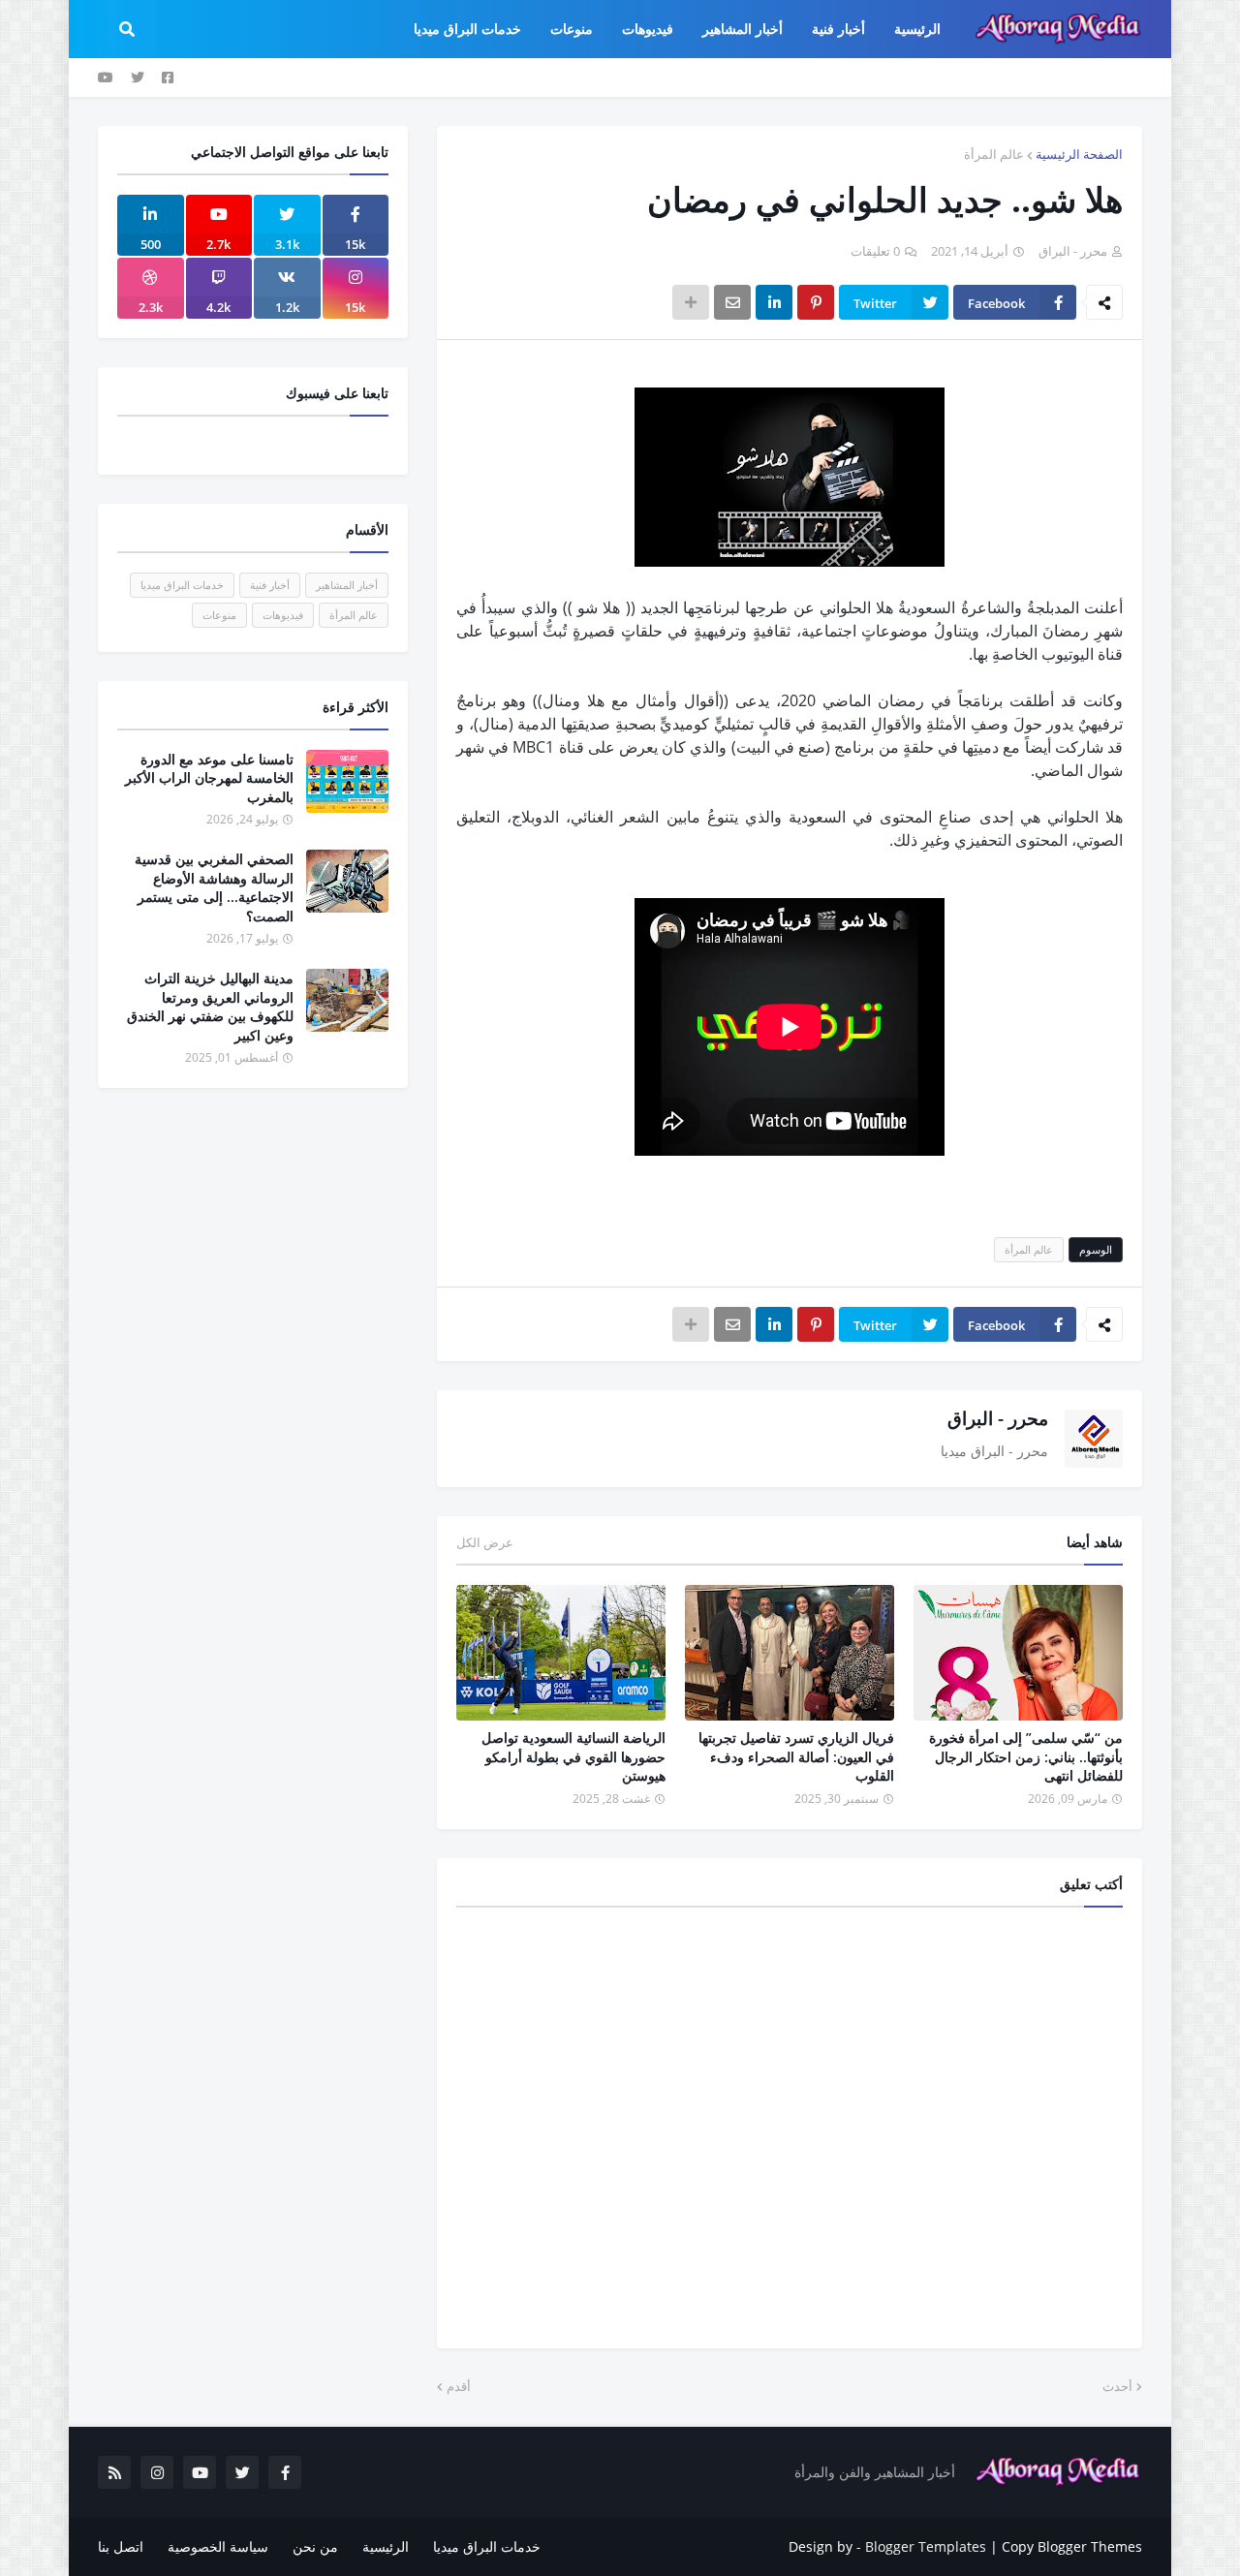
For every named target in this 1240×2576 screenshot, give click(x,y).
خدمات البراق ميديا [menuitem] (467, 29)
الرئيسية (386, 2546)
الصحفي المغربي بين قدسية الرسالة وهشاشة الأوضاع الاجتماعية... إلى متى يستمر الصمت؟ (214, 887)
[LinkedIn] (774, 302)
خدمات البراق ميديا (182, 585)
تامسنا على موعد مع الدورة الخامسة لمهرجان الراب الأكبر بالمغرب (209, 778)
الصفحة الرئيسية (1079, 154)
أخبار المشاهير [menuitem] (743, 29)
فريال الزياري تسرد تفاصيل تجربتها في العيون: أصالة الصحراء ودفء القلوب (796, 1756)
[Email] (732, 302)
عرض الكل (485, 1542)
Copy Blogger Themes (1072, 2546)
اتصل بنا (121, 2546)
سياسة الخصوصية (218, 2546)
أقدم (459, 2386)
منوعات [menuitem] (572, 29)
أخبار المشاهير (347, 585)
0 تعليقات (875, 251)
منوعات (219, 615)
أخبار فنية (270, 585)
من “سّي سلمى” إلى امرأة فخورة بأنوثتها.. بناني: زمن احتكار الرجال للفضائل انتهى (1026, 1756)
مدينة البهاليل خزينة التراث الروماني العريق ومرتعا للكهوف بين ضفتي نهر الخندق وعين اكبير (210, 1007)
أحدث (1117, 2386)
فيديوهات (283, 615)
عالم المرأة (994, 154)
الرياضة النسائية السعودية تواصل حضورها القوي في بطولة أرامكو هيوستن (573, 1756)
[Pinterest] (816, 302)
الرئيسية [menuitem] (917, 29)
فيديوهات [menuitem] (648, 29)
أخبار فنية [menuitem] (838, 29)
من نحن (315, 2546)
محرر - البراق (998, 1418)
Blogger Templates (926, 2546)
